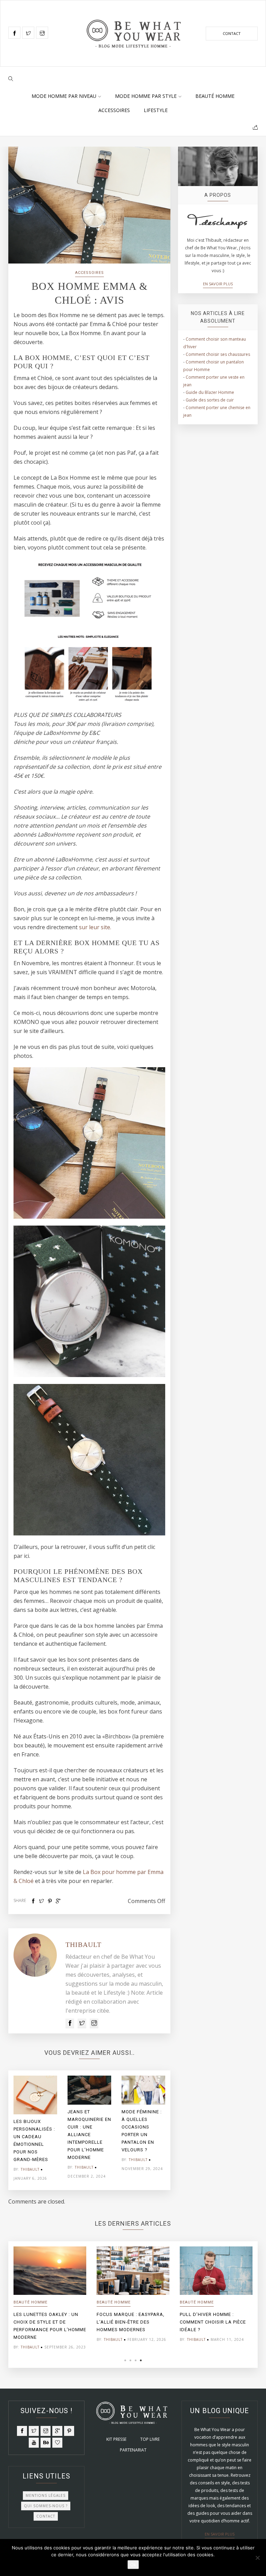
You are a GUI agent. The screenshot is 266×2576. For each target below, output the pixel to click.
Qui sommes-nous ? (46, 2506)
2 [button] (130, 2360)
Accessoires (114, 110)
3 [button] (136, 2360)
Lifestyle (156, 110)
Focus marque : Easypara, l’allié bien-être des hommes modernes (131, 2322)
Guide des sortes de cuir (210, 400)
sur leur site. (95, 927)
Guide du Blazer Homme (210, 392)
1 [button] (125, 2360)
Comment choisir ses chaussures (218, 354)
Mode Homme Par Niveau (64, 96)
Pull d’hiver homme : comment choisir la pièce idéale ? (213, 2322)
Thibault (83, 1945)
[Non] (257, 2558)
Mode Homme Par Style (146, 96)
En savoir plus (218, 284)
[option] (35, 2130)
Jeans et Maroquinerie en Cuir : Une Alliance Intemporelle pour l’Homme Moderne (89, 2135)
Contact (232, 33)
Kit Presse (116, 2439)
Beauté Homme (215, 96)
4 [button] (141, 2360)
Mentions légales (46, 2495)
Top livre (150, 2439)
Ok (133, 2565)
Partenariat (133, 2450)
